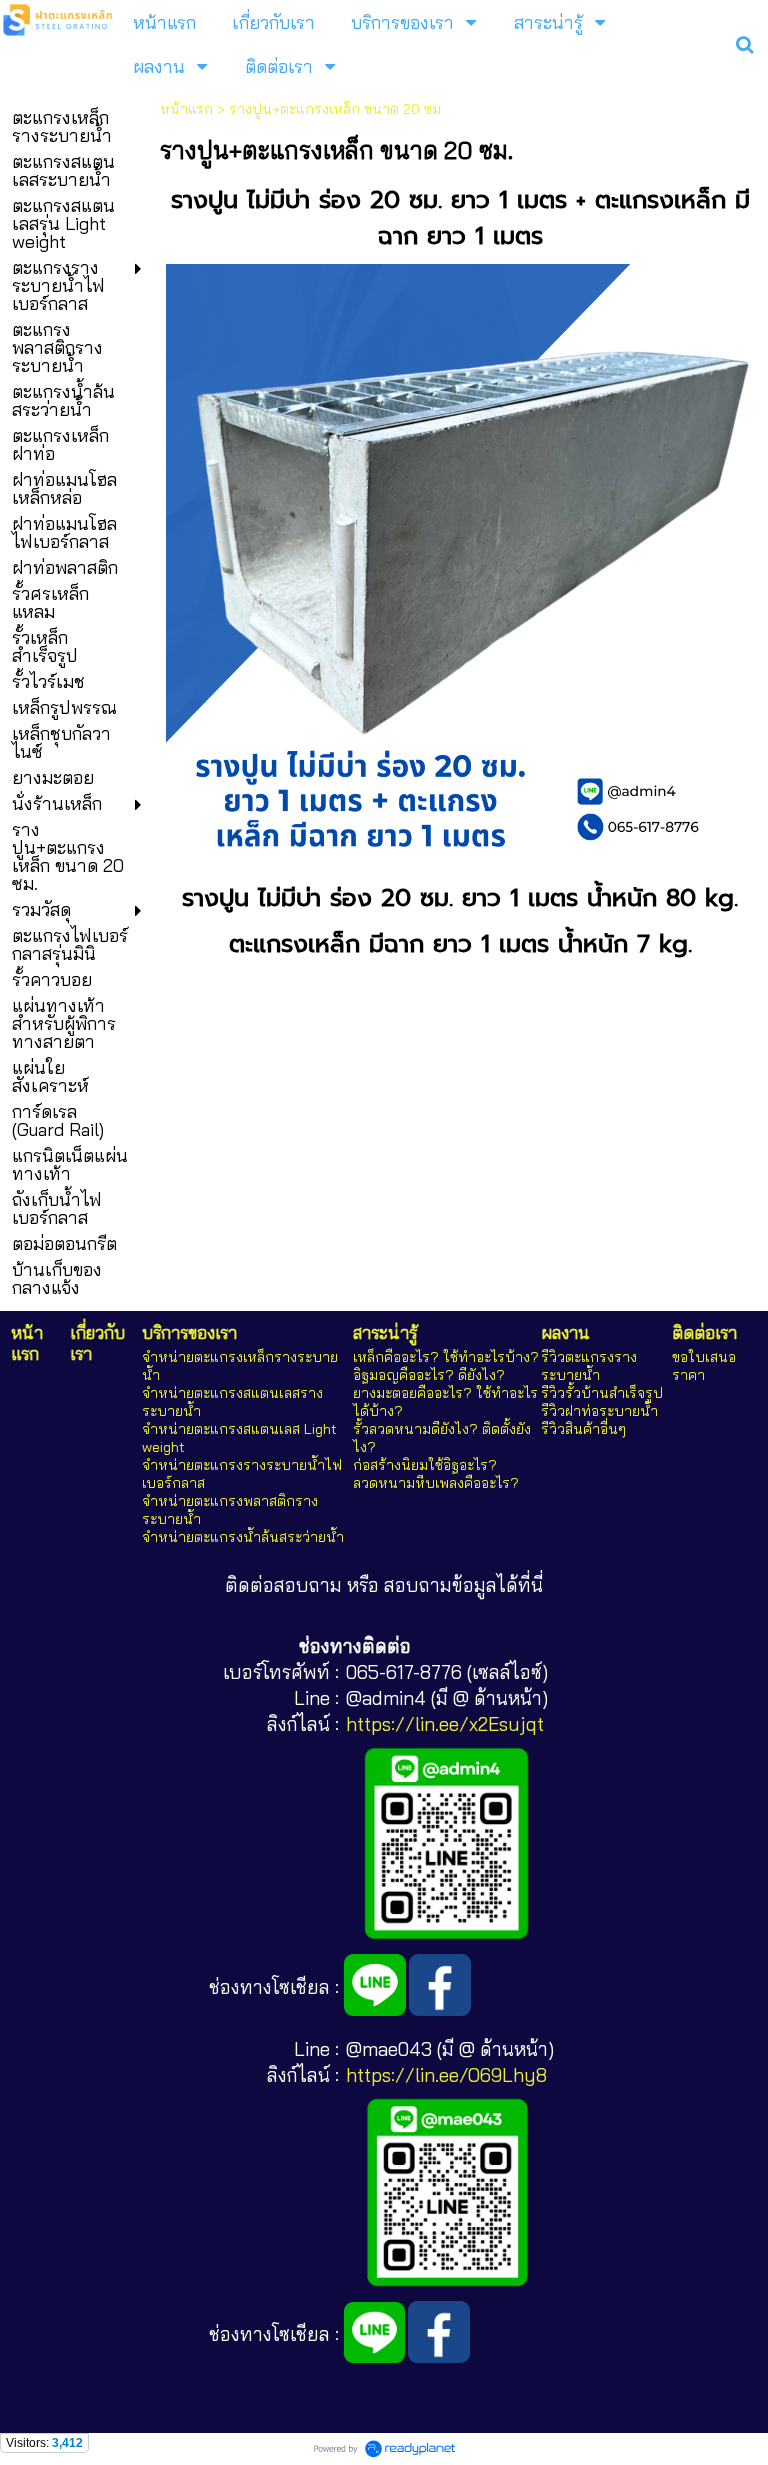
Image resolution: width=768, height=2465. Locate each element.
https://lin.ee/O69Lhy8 (446, 2075)
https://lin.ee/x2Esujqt (445, 1724)
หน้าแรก (186, 109)
